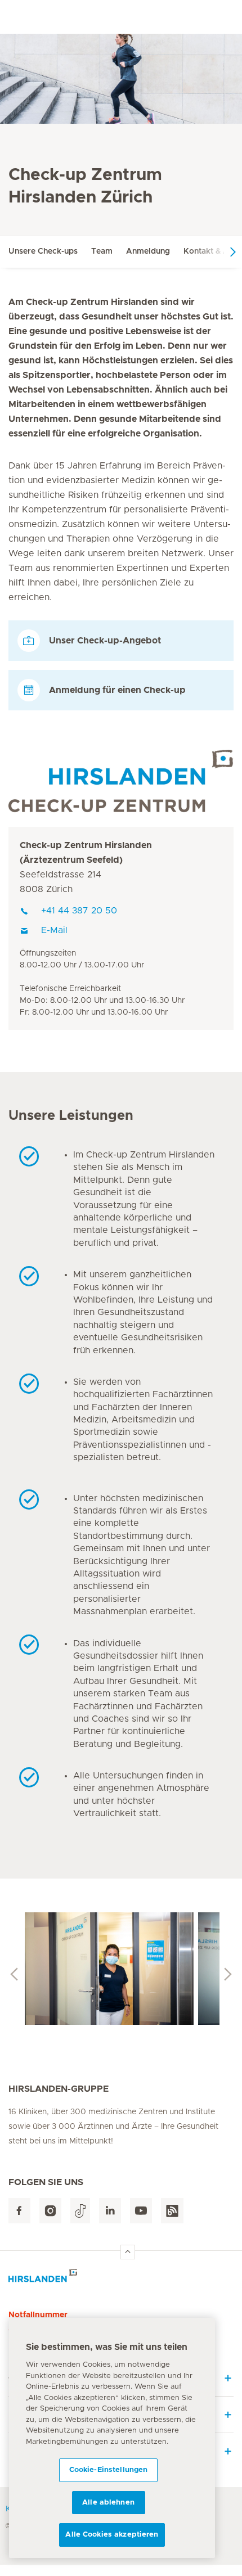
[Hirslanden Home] (121, 2279)
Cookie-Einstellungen (109, 2470)
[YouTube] (141, 2211)
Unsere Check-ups (43, 251)
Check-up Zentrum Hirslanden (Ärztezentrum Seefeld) (86, 853)
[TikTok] (80, 2211)
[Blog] (172, 2211)
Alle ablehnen (108, 2503)
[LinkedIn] (110, 2211)
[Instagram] (50, 2211)
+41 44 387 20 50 (79, 911)
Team (102, 251)
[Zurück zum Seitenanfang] (128, 2252)
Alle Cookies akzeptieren (112, 2535)
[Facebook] (19, 2211)
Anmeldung (148, 251)
